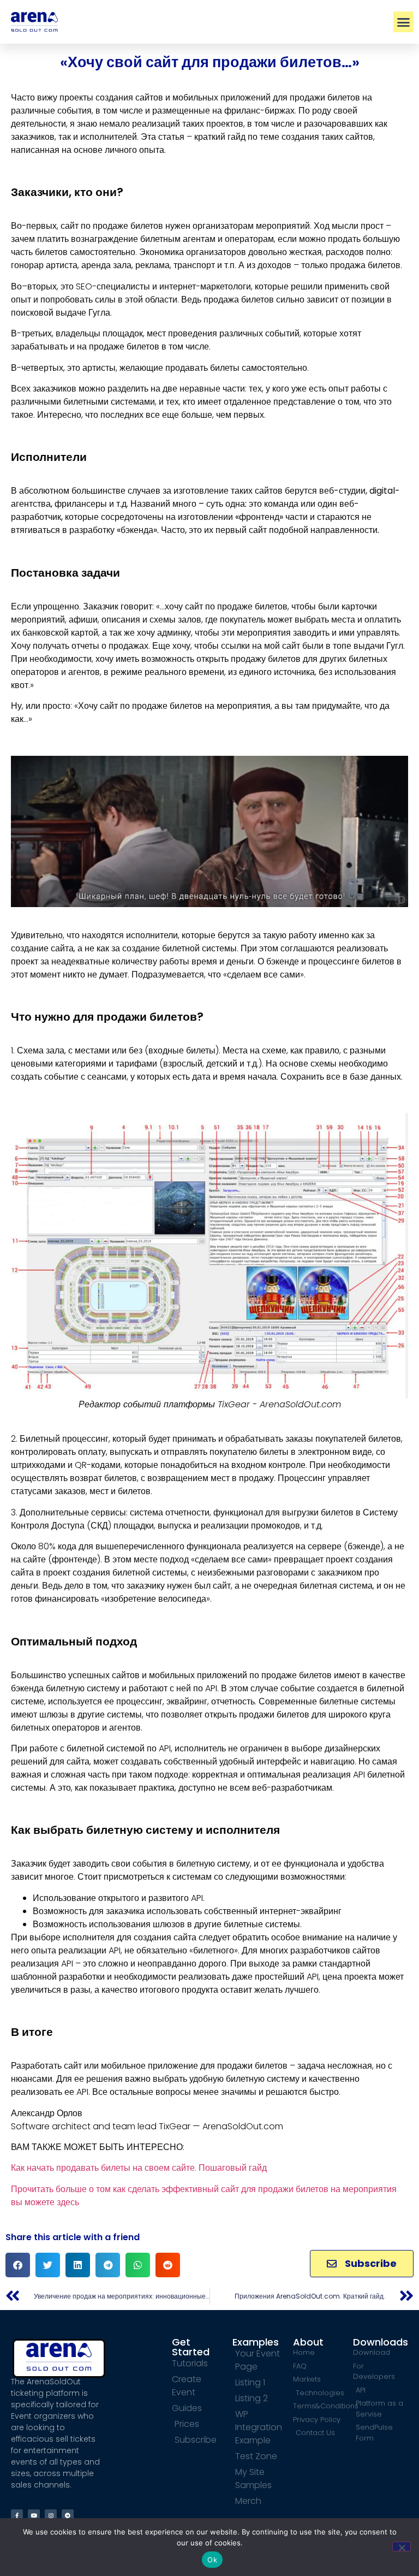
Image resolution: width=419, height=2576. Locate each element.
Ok (212, 2560)
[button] (404, 22)
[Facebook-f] (17, 2515)
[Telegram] (68, 2515)
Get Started (191, 2347)
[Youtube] (34, 2515)
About (308, 2342)
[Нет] (402, 2547)
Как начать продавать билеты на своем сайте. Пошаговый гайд (139, 2168)
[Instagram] (51, 2515)
